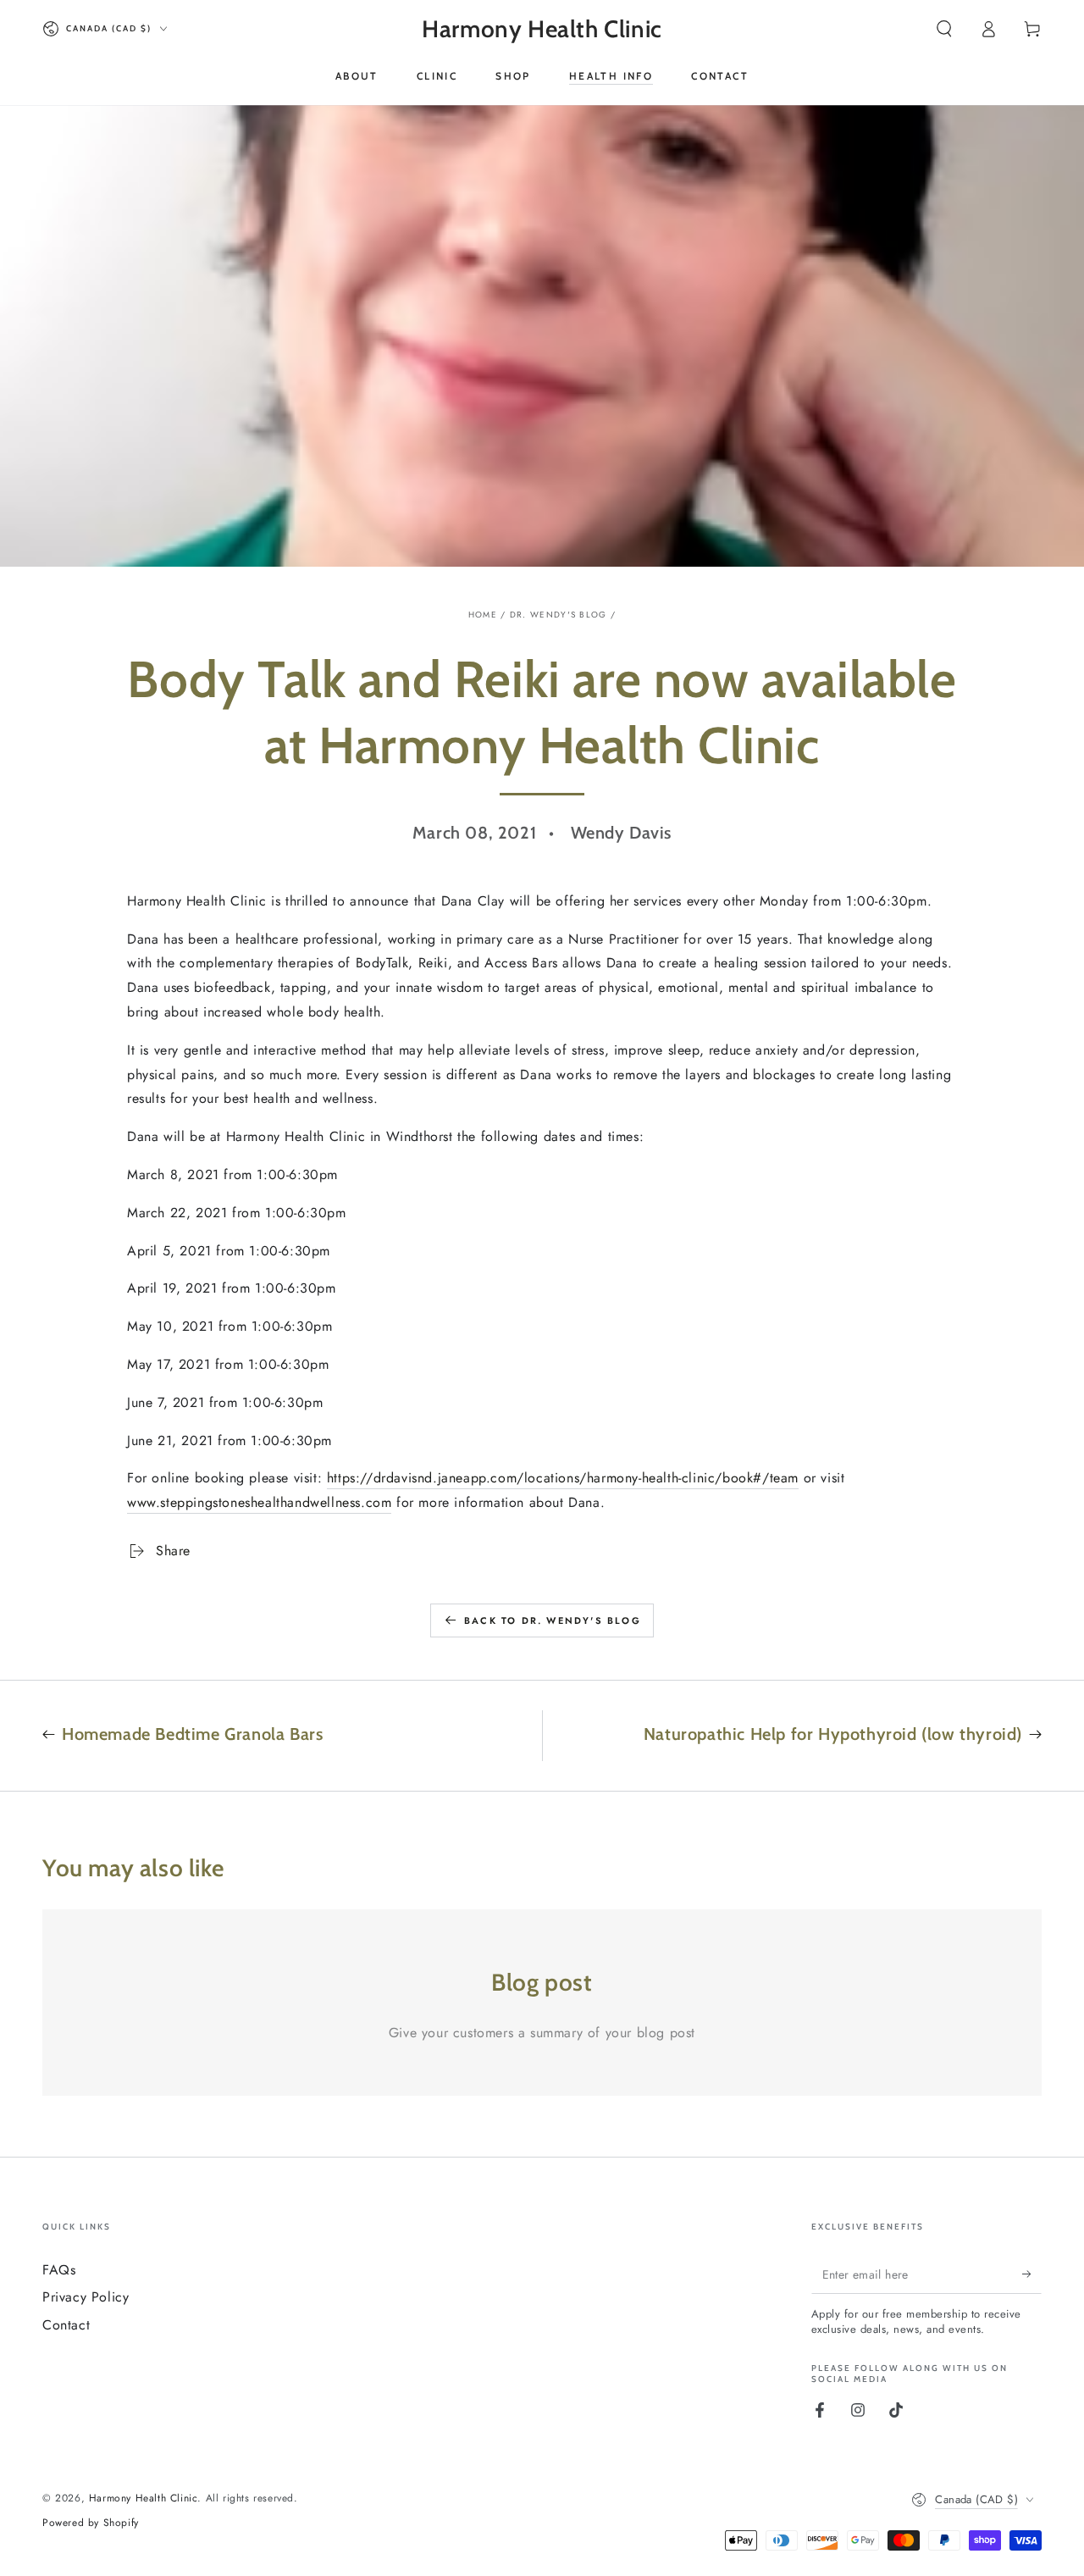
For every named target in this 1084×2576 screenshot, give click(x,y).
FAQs (59, 2270)
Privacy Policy (86, 2297)
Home (483, 615)
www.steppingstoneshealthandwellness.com (259, 1502)
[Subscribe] (1032, 2274)
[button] (944, 29)
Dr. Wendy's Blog (559, 615)
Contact (66, 2325)
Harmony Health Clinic (144, 2498)
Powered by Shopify (91, 2523)
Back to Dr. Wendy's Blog (553, 1620)
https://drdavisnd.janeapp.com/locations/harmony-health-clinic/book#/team (563, 1478)
